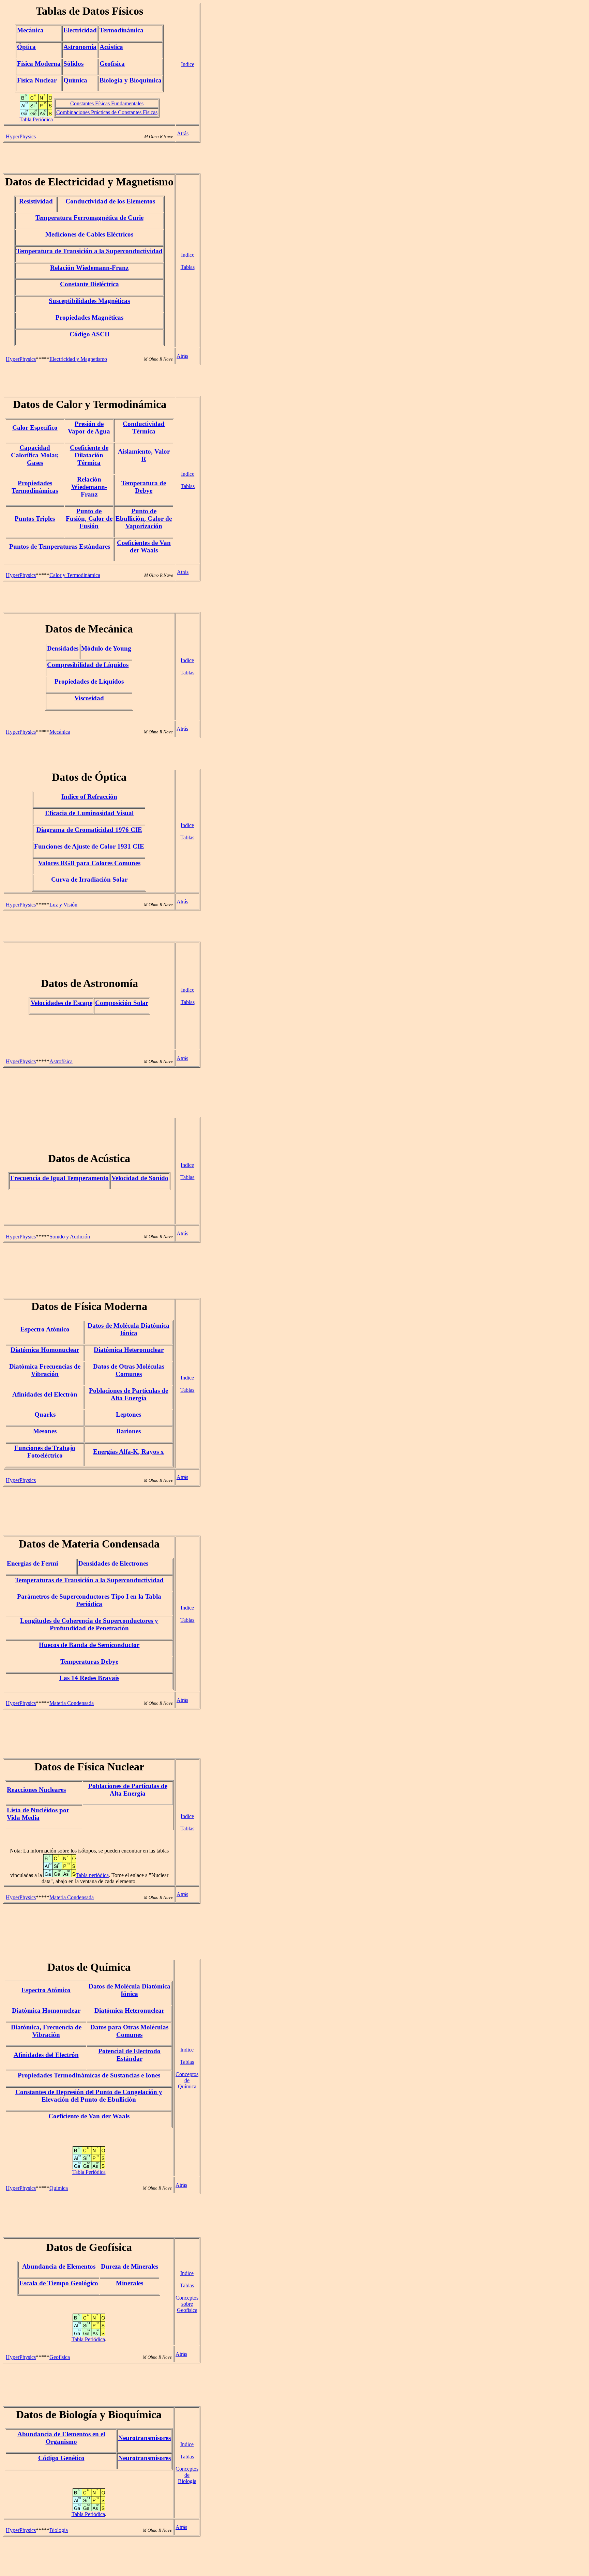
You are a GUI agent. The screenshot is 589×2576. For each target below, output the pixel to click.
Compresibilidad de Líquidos (88, 665)
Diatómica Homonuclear (45, 1350)
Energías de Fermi (32, 1563)
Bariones (129, 1431)
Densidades (63, 648)
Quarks (45, 1414)
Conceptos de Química (187, 2080)
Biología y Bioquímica (131, 80)
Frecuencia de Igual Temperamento (59, 1178)
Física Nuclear (37, 80)
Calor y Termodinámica (75, 575)
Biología (59, 2530)
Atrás (183, 133)
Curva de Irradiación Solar (89, 879)
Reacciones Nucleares (36, 1790)
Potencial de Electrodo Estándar (129, 2055)
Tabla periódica (92, 1875)
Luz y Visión (63, 905)
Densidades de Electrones (113, 1563)
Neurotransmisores (145, 2438)
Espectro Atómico (45, 1329)
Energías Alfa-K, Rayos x (129, 1452)
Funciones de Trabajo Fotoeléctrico (45, 1452)
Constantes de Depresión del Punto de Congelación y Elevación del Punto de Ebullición (89, 2096)
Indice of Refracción (89, 797)
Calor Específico (35, 428)
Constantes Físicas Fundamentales (107, 103)
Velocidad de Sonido (140, 1178)
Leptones (129, 1414)
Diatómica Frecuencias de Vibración (45, 1370)
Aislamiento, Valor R (144, 455)
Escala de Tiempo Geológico (59, 2283)
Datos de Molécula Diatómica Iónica (129, 1329)
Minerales (130, 2283)
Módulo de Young (106, 648)
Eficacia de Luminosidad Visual (89, 813)
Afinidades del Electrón (45, 1394)
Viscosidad (89, 698)
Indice (188, 64)
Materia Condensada (72, 1703)
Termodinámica (122, 30)
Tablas (188, 267)
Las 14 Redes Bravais (89, 1678)
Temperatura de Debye (144, 487)
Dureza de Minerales (130, 2266)
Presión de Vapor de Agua (89, 428)
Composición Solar (122, 1003)
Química (75, 80)
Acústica (111, 47)
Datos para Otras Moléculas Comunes (129, 2031)
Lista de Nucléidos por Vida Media (38, 1814)
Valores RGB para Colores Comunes (89, 863)
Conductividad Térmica (144, 428)
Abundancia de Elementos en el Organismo (61, 2438)
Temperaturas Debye (89, 1662)
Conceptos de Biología (187, 2475)
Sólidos (73, 64)
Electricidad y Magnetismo (78, 359)
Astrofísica (61, 1061)
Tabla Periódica (36, 119)
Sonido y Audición (70, 1237)
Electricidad (80, 30)
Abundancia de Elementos (59, 2266)
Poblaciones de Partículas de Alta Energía (129, 1394)
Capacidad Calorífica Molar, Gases (35, 455)
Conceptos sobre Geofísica (187, 2304)
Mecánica (30, 30)
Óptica (26, 47)
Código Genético (61, 2458)
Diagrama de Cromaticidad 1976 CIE (89, 830)
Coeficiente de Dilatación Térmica (89, 455)
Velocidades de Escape (62, 1003)
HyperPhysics (21, 136)
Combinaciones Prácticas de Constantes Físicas (107, 112)
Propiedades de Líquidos (89, 681)
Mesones (45, 1431)
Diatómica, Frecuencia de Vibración (46, 2031)
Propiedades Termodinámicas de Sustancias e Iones (89, 2075)
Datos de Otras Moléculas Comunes (129, 1370)
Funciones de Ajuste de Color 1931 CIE (89, 846)
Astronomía (80, 47)
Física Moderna (39, 64)
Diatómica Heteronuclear (129, 1350)
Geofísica (112, 64)
